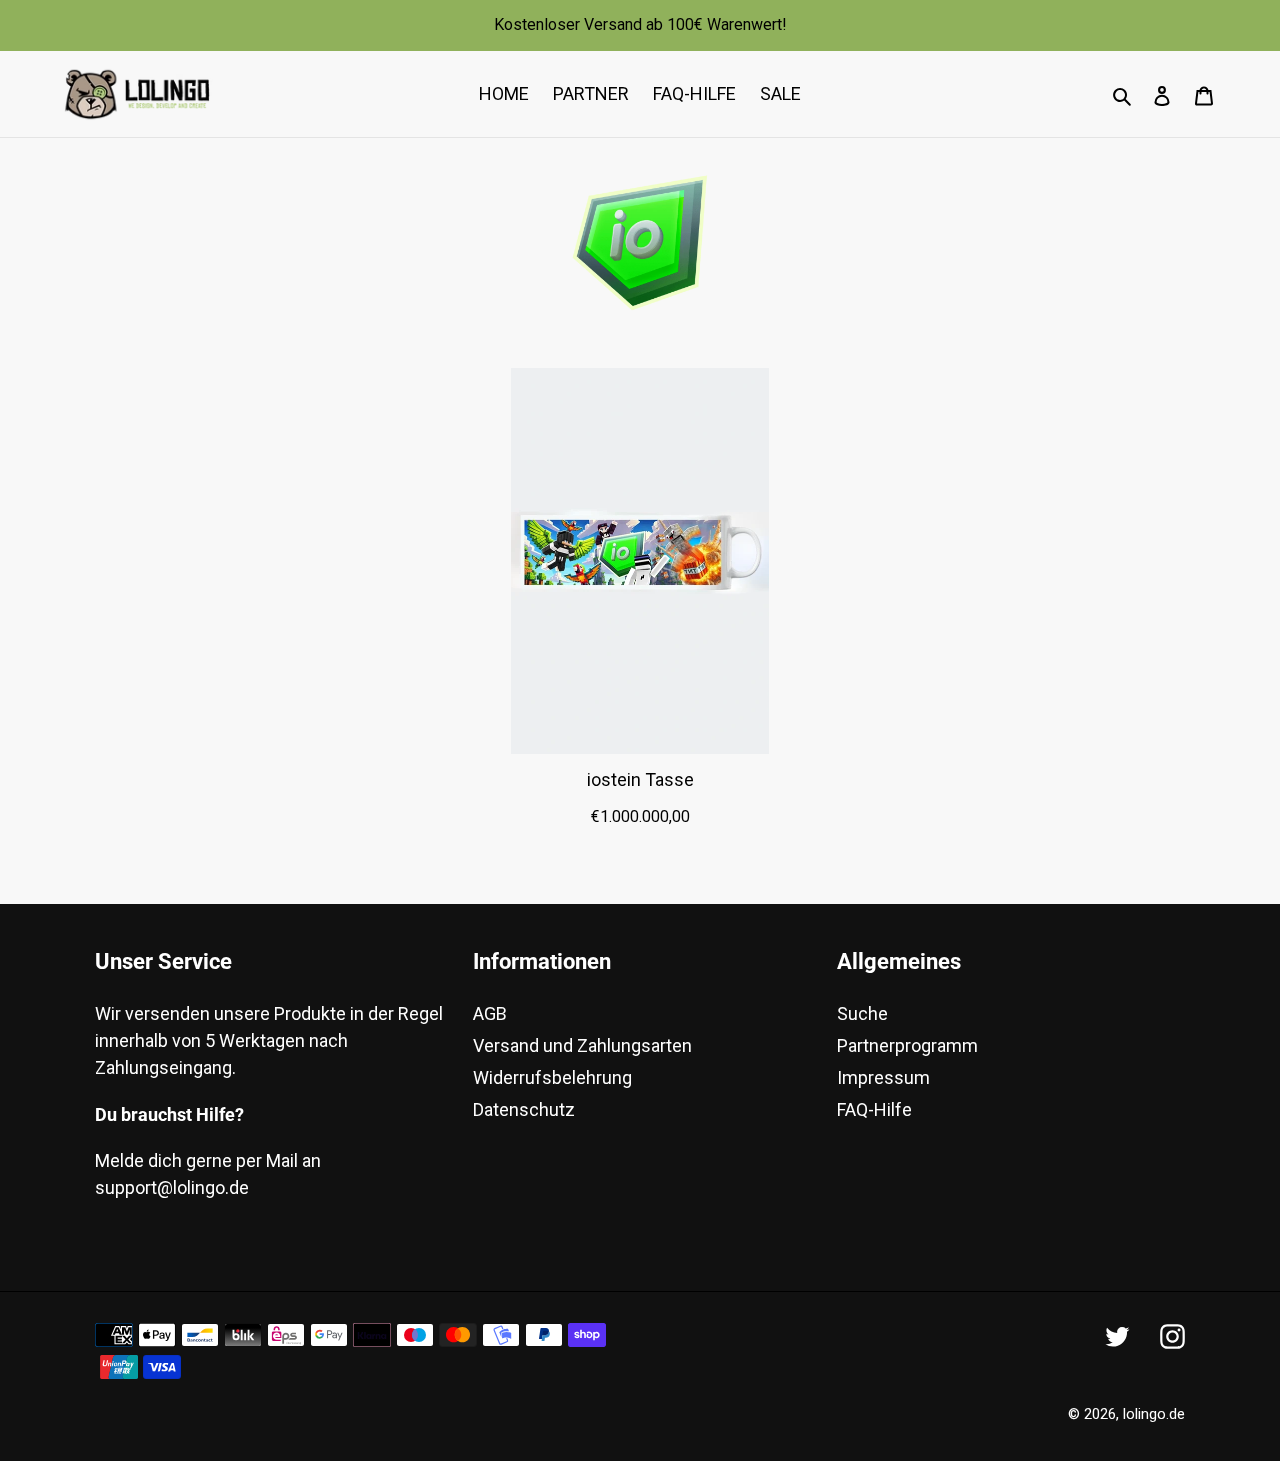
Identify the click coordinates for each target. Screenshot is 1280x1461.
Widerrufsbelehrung (552, 1077)
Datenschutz (524, 1109)
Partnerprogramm (907, 1045)
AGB (490, 1013)
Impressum (883, 1077)
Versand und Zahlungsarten (582, 1045)
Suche (862, 1013)
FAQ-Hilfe (874, 1109)
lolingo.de (1154, 1414)
